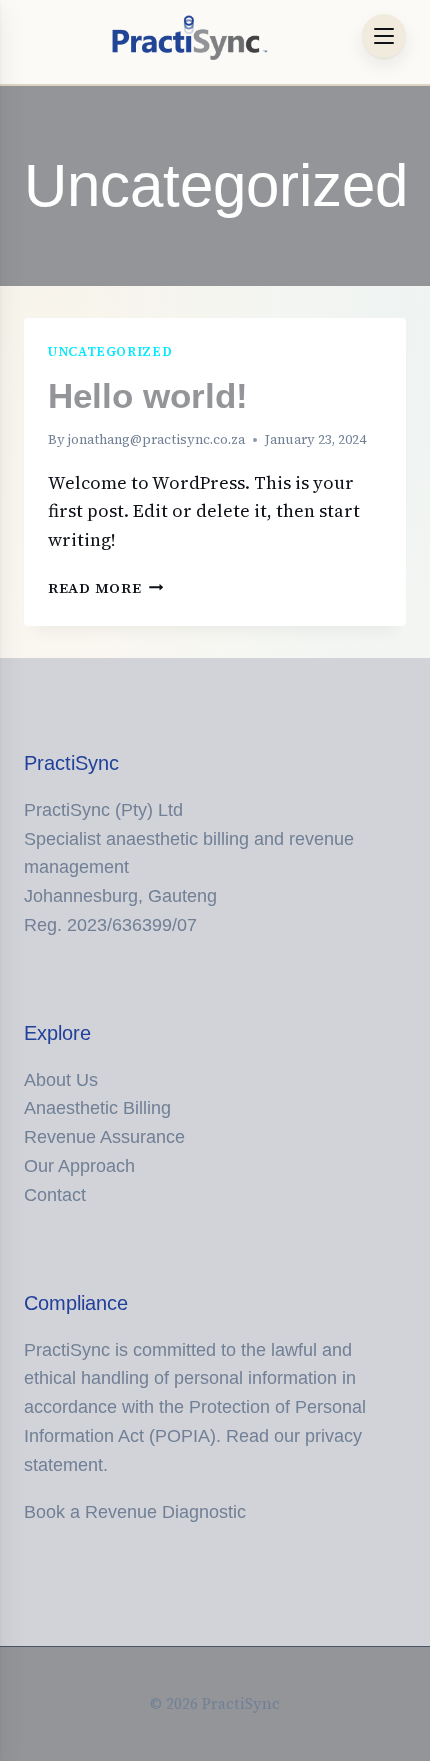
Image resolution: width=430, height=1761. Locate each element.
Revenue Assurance (104, 1137)
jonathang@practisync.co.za (156, 439)
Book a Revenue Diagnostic (135, 1512)
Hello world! (148, 395)
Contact (55, 1195)
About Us (61, 1080)
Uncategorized (110, 351)
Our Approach (79, 1166)
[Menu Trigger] (384, 36)
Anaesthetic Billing (97, 1108)
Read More (105, 588)
